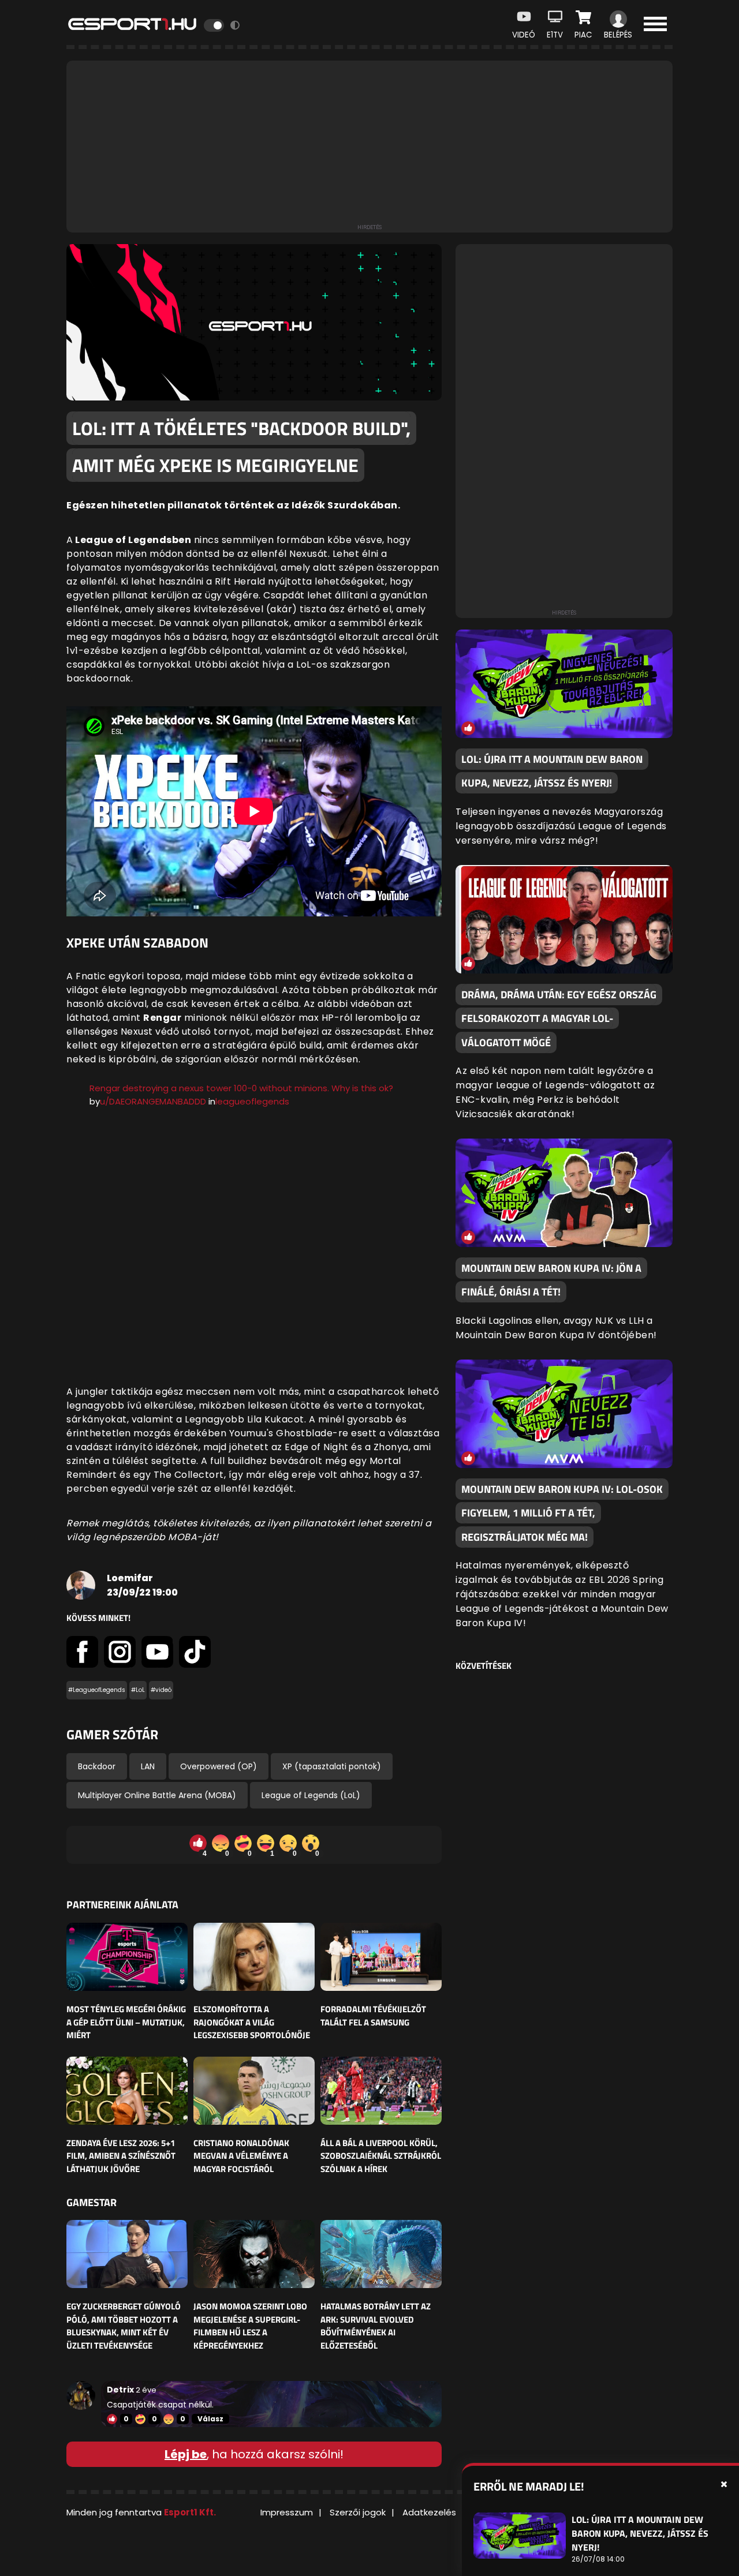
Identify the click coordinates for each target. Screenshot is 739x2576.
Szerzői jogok (358, 2512)
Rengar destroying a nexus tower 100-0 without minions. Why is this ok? (241, 1088)
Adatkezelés (429, 2512)
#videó (161, 1690)
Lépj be (186, 2454)
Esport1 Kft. (190, 2512)
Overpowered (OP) (219, 1766)
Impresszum (287, 2512)
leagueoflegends (252, 1101)
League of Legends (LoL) (311, 1795)
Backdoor (97, 1766)
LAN (148, 1766)
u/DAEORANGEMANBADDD (153, 1101)
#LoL (138, 1690)
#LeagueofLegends (97, 1690)
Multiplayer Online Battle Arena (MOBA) (157, 1795)
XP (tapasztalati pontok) (332, 1766)
